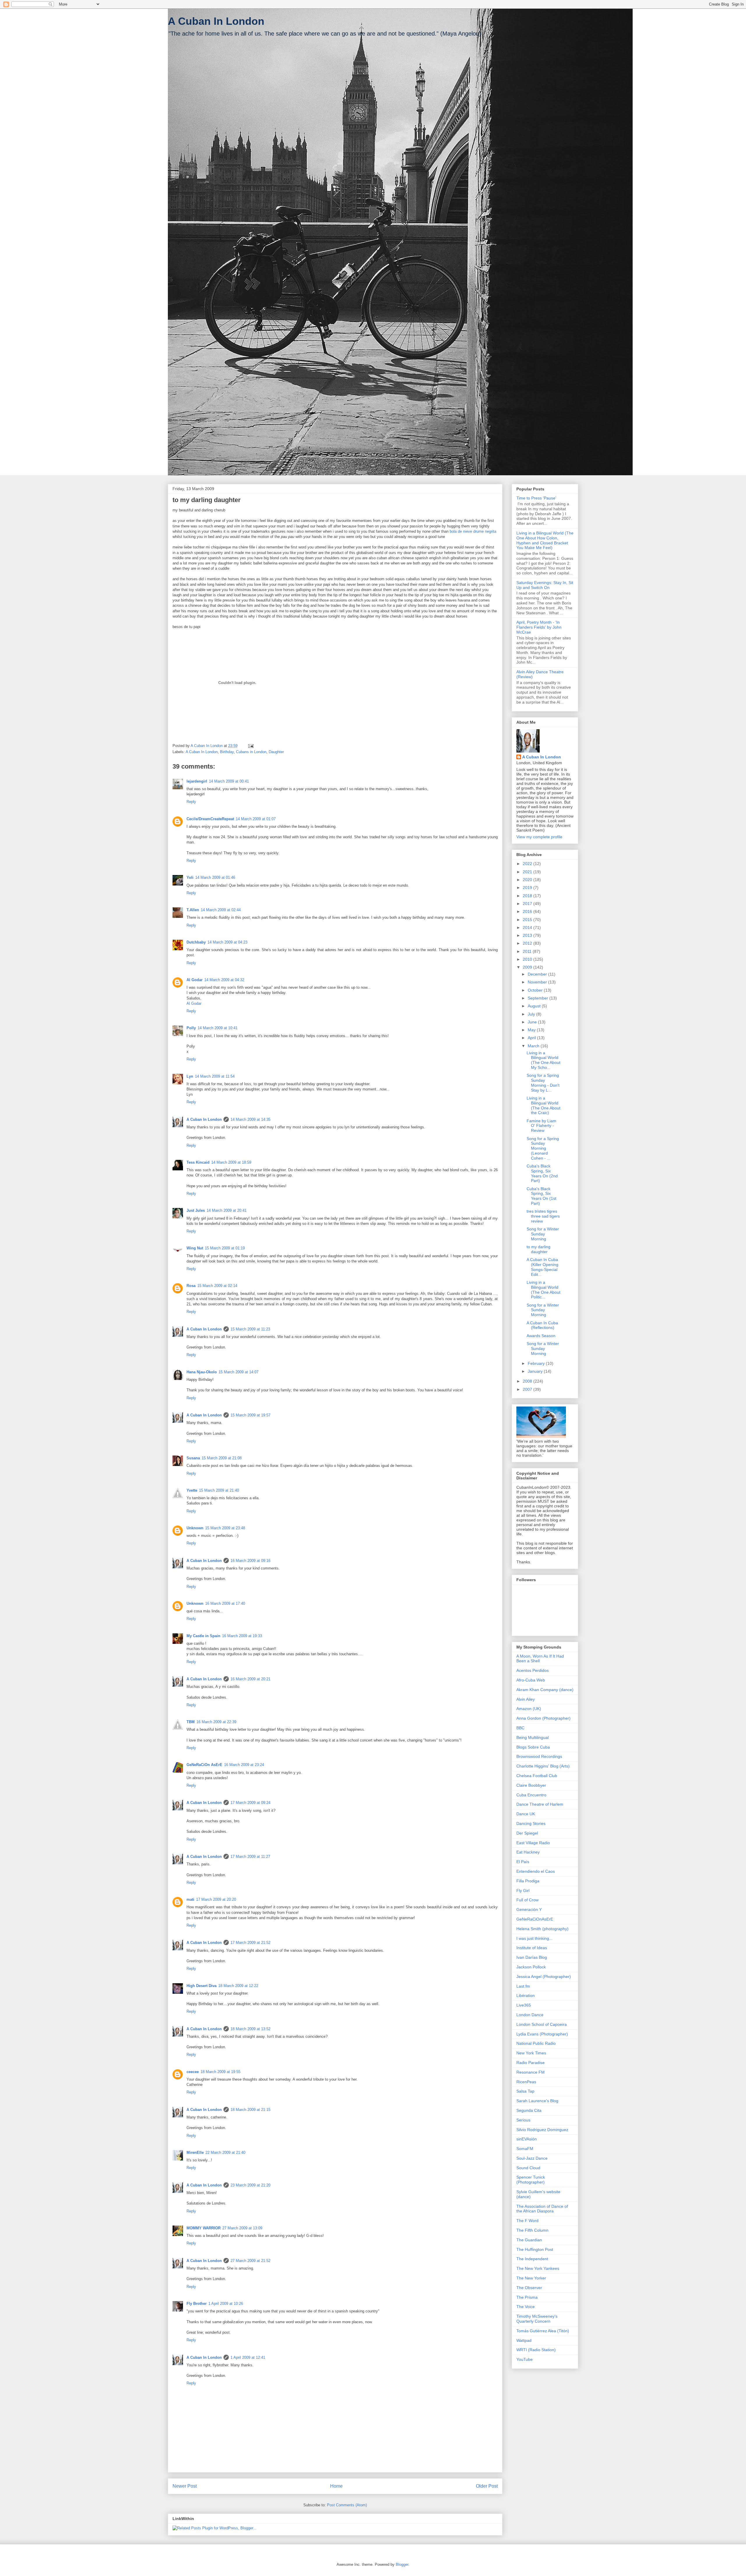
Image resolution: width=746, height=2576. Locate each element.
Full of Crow (527, 1900)
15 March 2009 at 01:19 (225, 1248)
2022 (528, 864)
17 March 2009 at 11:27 (250, 1857)
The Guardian (529, 2240)
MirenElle (195, 2152)
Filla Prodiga (528, 1881)
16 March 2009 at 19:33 (242, 1636)
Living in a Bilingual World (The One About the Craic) (543, 1105)
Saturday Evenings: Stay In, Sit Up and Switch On (545, 585)
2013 (528, 935)
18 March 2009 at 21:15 (250, 2110)
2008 (528, 1381)
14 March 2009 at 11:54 (215, 1076)
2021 (528, 872)
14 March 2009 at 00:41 (229, 781)
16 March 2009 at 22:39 (216, 1722)
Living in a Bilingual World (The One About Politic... (543, 1290)
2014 (528, 927)
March (534, 1046)
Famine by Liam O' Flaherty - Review (541, 1126)
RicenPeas (526, 2082)
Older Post (487, 2486)
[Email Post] (250, 746)
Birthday (227, 752)
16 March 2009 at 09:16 (250, 1561)
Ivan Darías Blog (532, 1957)
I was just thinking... (534, 1938)
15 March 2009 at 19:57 (250, 1415)
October (536, 990)
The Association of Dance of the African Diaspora (542, 2209)
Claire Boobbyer (531, 1785)
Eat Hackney (528, 1852)
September (539, 998)
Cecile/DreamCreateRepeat (210, 819)
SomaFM (525, 2149)
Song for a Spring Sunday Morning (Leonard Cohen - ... (543, 1148)
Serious (523, 2120)
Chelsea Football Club (537, 1776)
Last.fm (523, 1986)
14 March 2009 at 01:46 (215, 877)
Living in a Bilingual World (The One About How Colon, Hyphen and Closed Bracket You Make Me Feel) (545, 540)
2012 (528, 943)
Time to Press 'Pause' (536, 498)
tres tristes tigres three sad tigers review (543, 1216)
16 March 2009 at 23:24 (244, 1765)
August (535, 1006)
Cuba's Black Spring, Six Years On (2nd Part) (542, 1173)
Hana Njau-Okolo (202, 1372)
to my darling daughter (539, 1249)
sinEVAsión (527, 2139)
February (537, 1363)
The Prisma (527, 2297)
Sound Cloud (528, 2168)
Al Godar (195, 980)
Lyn (190, 1076)
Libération (526, 1995)
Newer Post (185, 2486)
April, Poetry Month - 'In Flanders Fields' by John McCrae (539, 627)
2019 (528, 888)
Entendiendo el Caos (536, 1871)
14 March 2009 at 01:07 (256, 819)
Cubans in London (251, 752)
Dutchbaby (196, 942)
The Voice (526, 2307)
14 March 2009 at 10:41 (218, 1028)
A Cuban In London (216, 21)
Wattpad (524, 2340)
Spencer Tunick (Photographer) (531, 2180)
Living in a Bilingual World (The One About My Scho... (543, 1060)
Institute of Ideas (532, 1948)
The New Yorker (531, 2278)
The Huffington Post (535, 2249)
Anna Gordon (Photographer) (543, 1718)
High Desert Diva (202, 1986)
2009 (528, 967)
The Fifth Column (532, 2230)
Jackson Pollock (531, 1967)
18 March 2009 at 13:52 (250, 2029)
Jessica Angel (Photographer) (544, 1977)
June (533, 1022)
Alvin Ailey (526, 1699)
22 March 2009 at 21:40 (225, 2152)
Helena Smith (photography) (542, 1929)
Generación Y (529, 1909)
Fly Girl (523, 1891)
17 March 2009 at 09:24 (250, 1803)
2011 (528, 951)
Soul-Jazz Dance (532, 2158)
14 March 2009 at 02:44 (221, 910)
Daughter (276, 752)
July (532, 1014)
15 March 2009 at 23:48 (225, 1528)
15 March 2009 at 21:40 (219, 1490)
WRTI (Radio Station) (536, 2350)
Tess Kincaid (198, 1162)
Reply (191, 802)
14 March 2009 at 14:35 (250, 1119)
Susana (193, 1458)
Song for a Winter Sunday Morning (543, 1234)
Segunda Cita (529, 2110)
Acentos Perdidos (533, 1670)
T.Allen (193, 910)
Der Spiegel (527, 1833)
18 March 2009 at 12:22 (238, 1986)
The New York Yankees (538, 2268)
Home (336, 2486)
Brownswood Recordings (539, 1756)
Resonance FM (531, 2072)
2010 (528, 959)
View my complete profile (539, 837)
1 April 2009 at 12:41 (248, 2357)
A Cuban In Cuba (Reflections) (542, 1325)
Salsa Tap (525, 2091)
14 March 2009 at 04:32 (224, 980)
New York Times (531, 2053)
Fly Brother (197, 2304)
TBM (191, 1722)
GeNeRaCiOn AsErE (204, 1765)
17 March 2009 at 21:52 (250, 1943)
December (538, 974)
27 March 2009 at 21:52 (250, 2261)
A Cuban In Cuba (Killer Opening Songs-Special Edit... (542, 1267)
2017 (528, 904)
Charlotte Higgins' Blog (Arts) (543, 1766)
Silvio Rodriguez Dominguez (542, 2130)
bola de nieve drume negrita (473, 531)
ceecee (193, 2072)
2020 (528, 880)
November (538, 982)
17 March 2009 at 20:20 (216, 1899)
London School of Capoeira (542, 2024)
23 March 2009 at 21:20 (250, 2185)
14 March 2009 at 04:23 (227, 942)
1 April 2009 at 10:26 (226, 2304)
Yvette (192, 1490)
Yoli (190, 877)
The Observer (529, 2288)
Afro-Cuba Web (531, 1680)
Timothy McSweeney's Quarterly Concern (537, 2319)
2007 (528, 1389)
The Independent (532, 2259)
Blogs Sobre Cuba (533, 1747)
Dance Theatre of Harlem (540, 1804)
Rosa (191, 1286)
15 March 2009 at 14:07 (239, 1372)
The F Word (527, 2221)
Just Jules (196, 1210)
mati (190, 1899)
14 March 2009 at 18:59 (231, 1162)
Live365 (524, 2005)
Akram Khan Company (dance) (545, 1690)
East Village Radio (533, 1843)
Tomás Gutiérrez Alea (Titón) (543, 2331)
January (536, 1371)
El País (523, 1862)
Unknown (195, 1528)
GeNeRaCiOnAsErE (535, 1919)
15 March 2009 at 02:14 (217, 1286)
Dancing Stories (531, 1823)
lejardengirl (197, 781)
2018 (528, 896)
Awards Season (541, 1336)
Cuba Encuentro (531, 1795)
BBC (520, 1728)
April (532, 1038)
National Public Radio (536, 2043)
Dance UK (526, 1814)
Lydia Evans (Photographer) (542, 2034)
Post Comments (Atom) (347, 2505)
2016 (528, 911)
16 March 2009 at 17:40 (225, 1603)
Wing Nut (195, 1248)
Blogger (402, 2564)
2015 (528, 920)
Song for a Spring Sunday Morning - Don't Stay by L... (543, 1083)
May (532, 1030)
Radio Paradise (531, 2063)
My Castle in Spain (203, 1636)
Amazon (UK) (529, 1709)
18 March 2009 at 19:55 (220, 2072)
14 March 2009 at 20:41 (227, 1210)
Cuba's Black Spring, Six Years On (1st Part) (541, 1196)
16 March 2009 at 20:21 (250, 1679)
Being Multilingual (533, 1737)
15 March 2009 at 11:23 (250, 1329)
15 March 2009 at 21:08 (222, 1458)
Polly (191, 1028)
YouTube (525, 2359)
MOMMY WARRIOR (204, 2228)
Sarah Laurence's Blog (537, 2101)
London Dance (530, 2015)
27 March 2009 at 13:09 (242, 2228)
